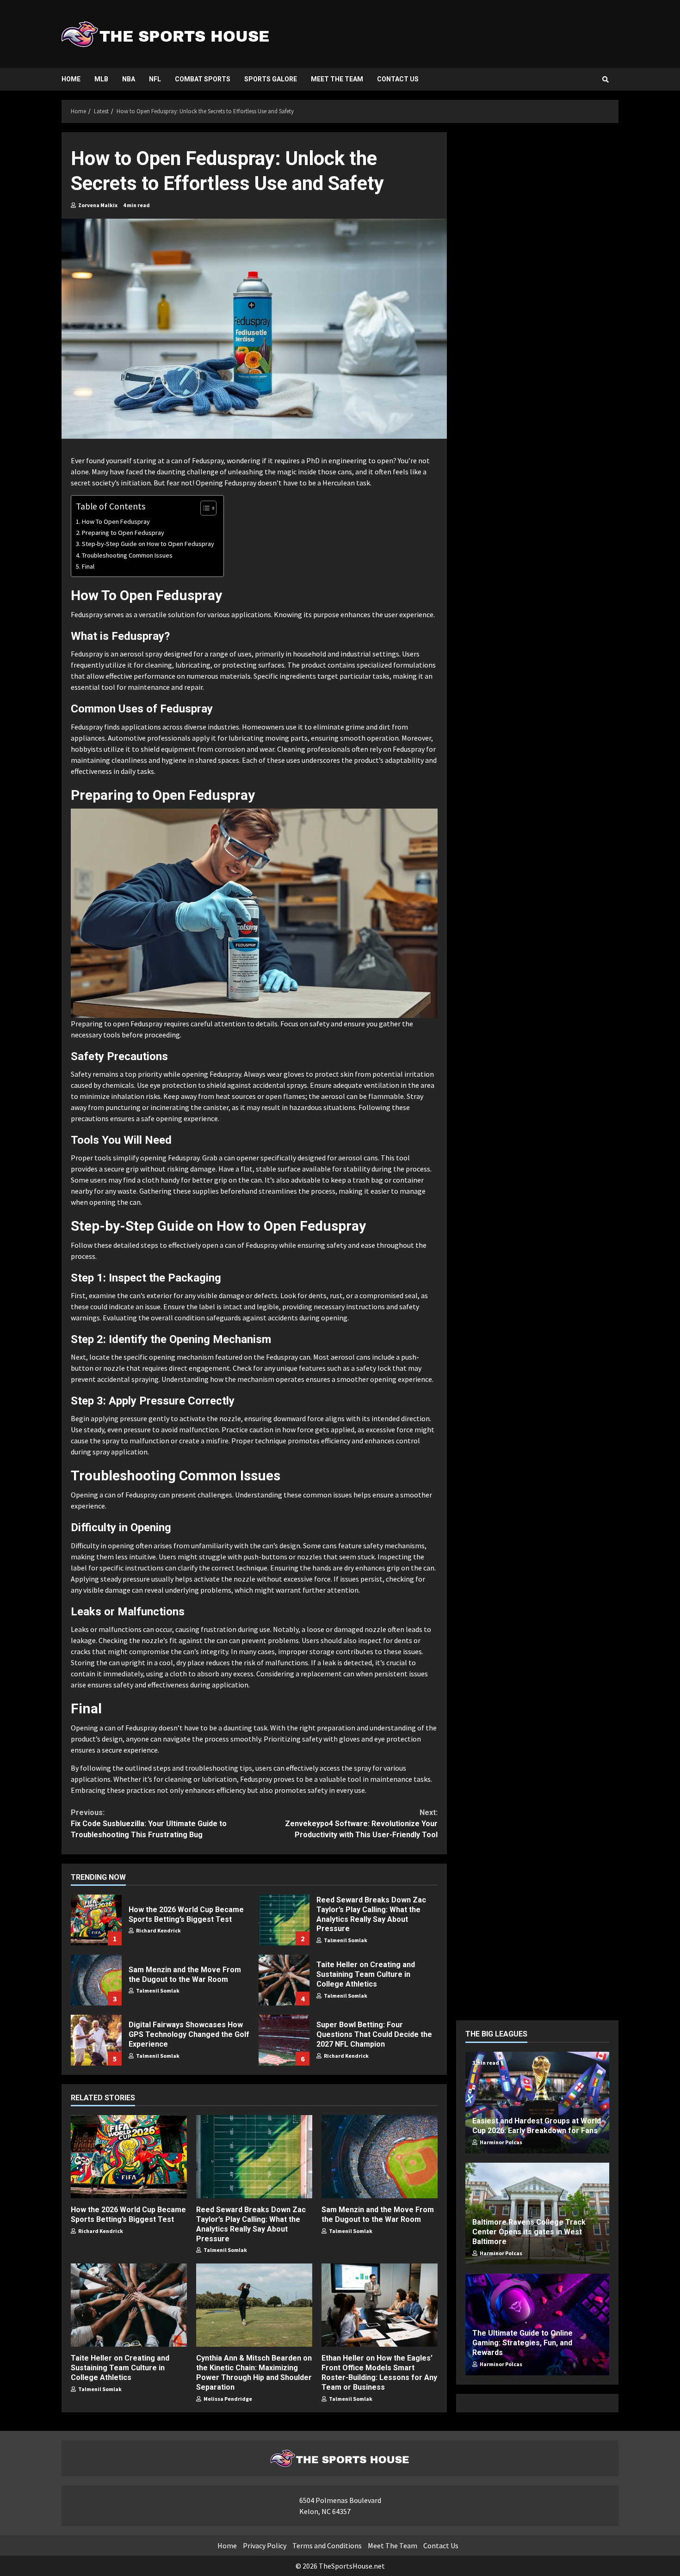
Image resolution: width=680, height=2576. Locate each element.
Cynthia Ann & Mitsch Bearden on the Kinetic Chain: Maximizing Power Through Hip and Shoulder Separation (254, 2305)
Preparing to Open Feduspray (123, 533)
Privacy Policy (265, 2545)
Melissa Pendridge (227, 2399)
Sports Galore (271, 79)
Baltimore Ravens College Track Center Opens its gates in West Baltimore (529, 2232)
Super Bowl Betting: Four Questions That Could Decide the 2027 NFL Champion (284, 2040)
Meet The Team (337, 79)
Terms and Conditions (327, 2545)
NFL (155, 79)
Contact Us (398, 79)
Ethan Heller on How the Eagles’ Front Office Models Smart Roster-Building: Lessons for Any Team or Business (380, 2305)
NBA (129, 79)
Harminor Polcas (501, 2142)
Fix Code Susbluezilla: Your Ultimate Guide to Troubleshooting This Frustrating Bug (149, 1824)
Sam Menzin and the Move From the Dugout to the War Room (96, 1980)
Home (71, 79)
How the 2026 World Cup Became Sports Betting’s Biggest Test (96, 1920)
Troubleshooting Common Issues (127, 555)
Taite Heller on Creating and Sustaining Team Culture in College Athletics (284, 1980)
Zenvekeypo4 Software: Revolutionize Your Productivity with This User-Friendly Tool (361, 1824)
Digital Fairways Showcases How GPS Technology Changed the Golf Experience (96, 2040)
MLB (101, 79)
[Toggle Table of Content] (204, 508)
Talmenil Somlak (345, 1940)
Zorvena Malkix (97, 205)
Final (88, 566)
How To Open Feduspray (116, 521)
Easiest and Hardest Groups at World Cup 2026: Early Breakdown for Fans (537, 2126)
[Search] (606, 80)
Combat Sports (203, 79)
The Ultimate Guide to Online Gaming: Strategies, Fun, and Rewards (522, 2343)
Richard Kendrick (158, 1930)
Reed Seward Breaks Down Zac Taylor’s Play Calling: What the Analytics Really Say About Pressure (284, 1920)
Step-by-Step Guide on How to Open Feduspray (148, 544)
